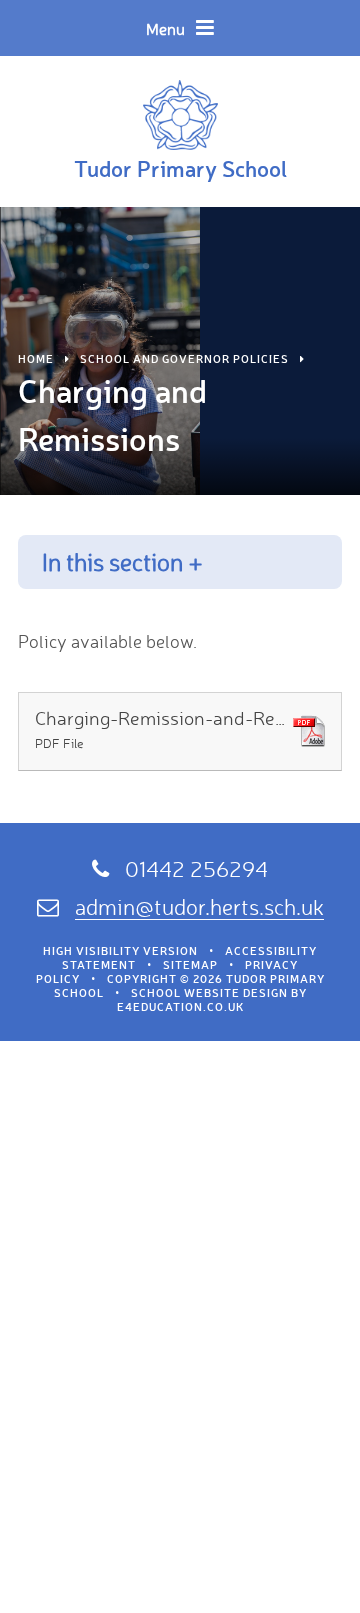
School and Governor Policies (184, 359)
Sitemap (190, 965)
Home (36, 359)
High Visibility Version (120, 951)
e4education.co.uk (180, 1007)
